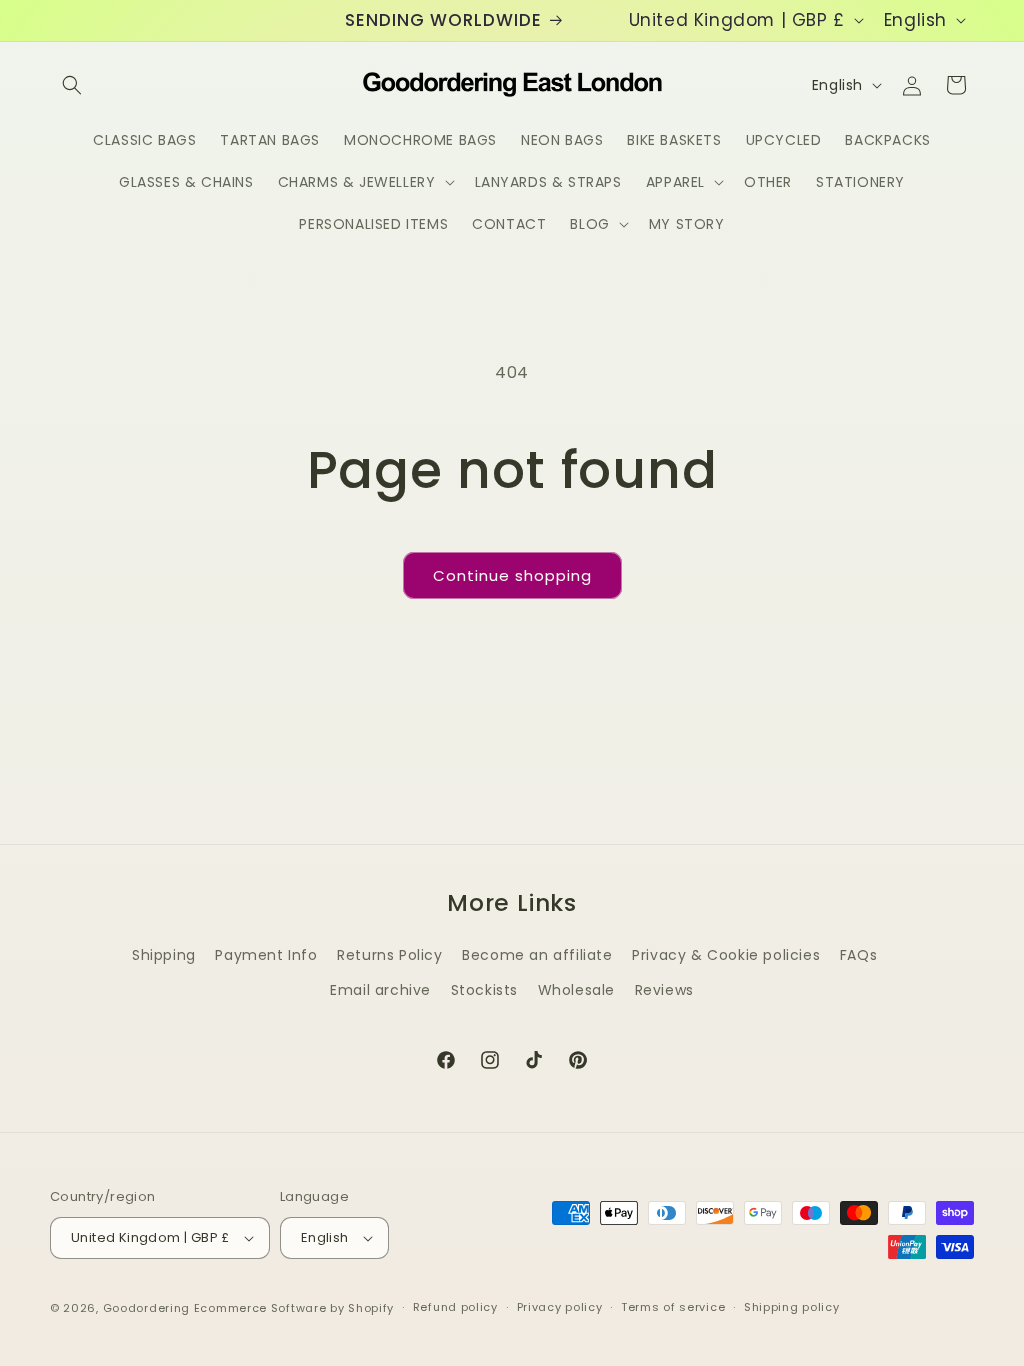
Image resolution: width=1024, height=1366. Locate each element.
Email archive (380, 990)
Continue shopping (512, 575)
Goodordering (146, 1308)
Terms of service (673, 1307)
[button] (72, 85)
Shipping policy (792, 1307)
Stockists (484, 990)
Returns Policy (389, 955)
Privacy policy (560, 1307)
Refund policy (455, 1307)
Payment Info (266, 955)
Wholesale (576, 990)
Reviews (664, 990)
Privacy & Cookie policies (726, 955)
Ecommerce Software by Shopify (294, 1308)
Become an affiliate (537, 955)
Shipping (164, 955)
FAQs (858, 955)
